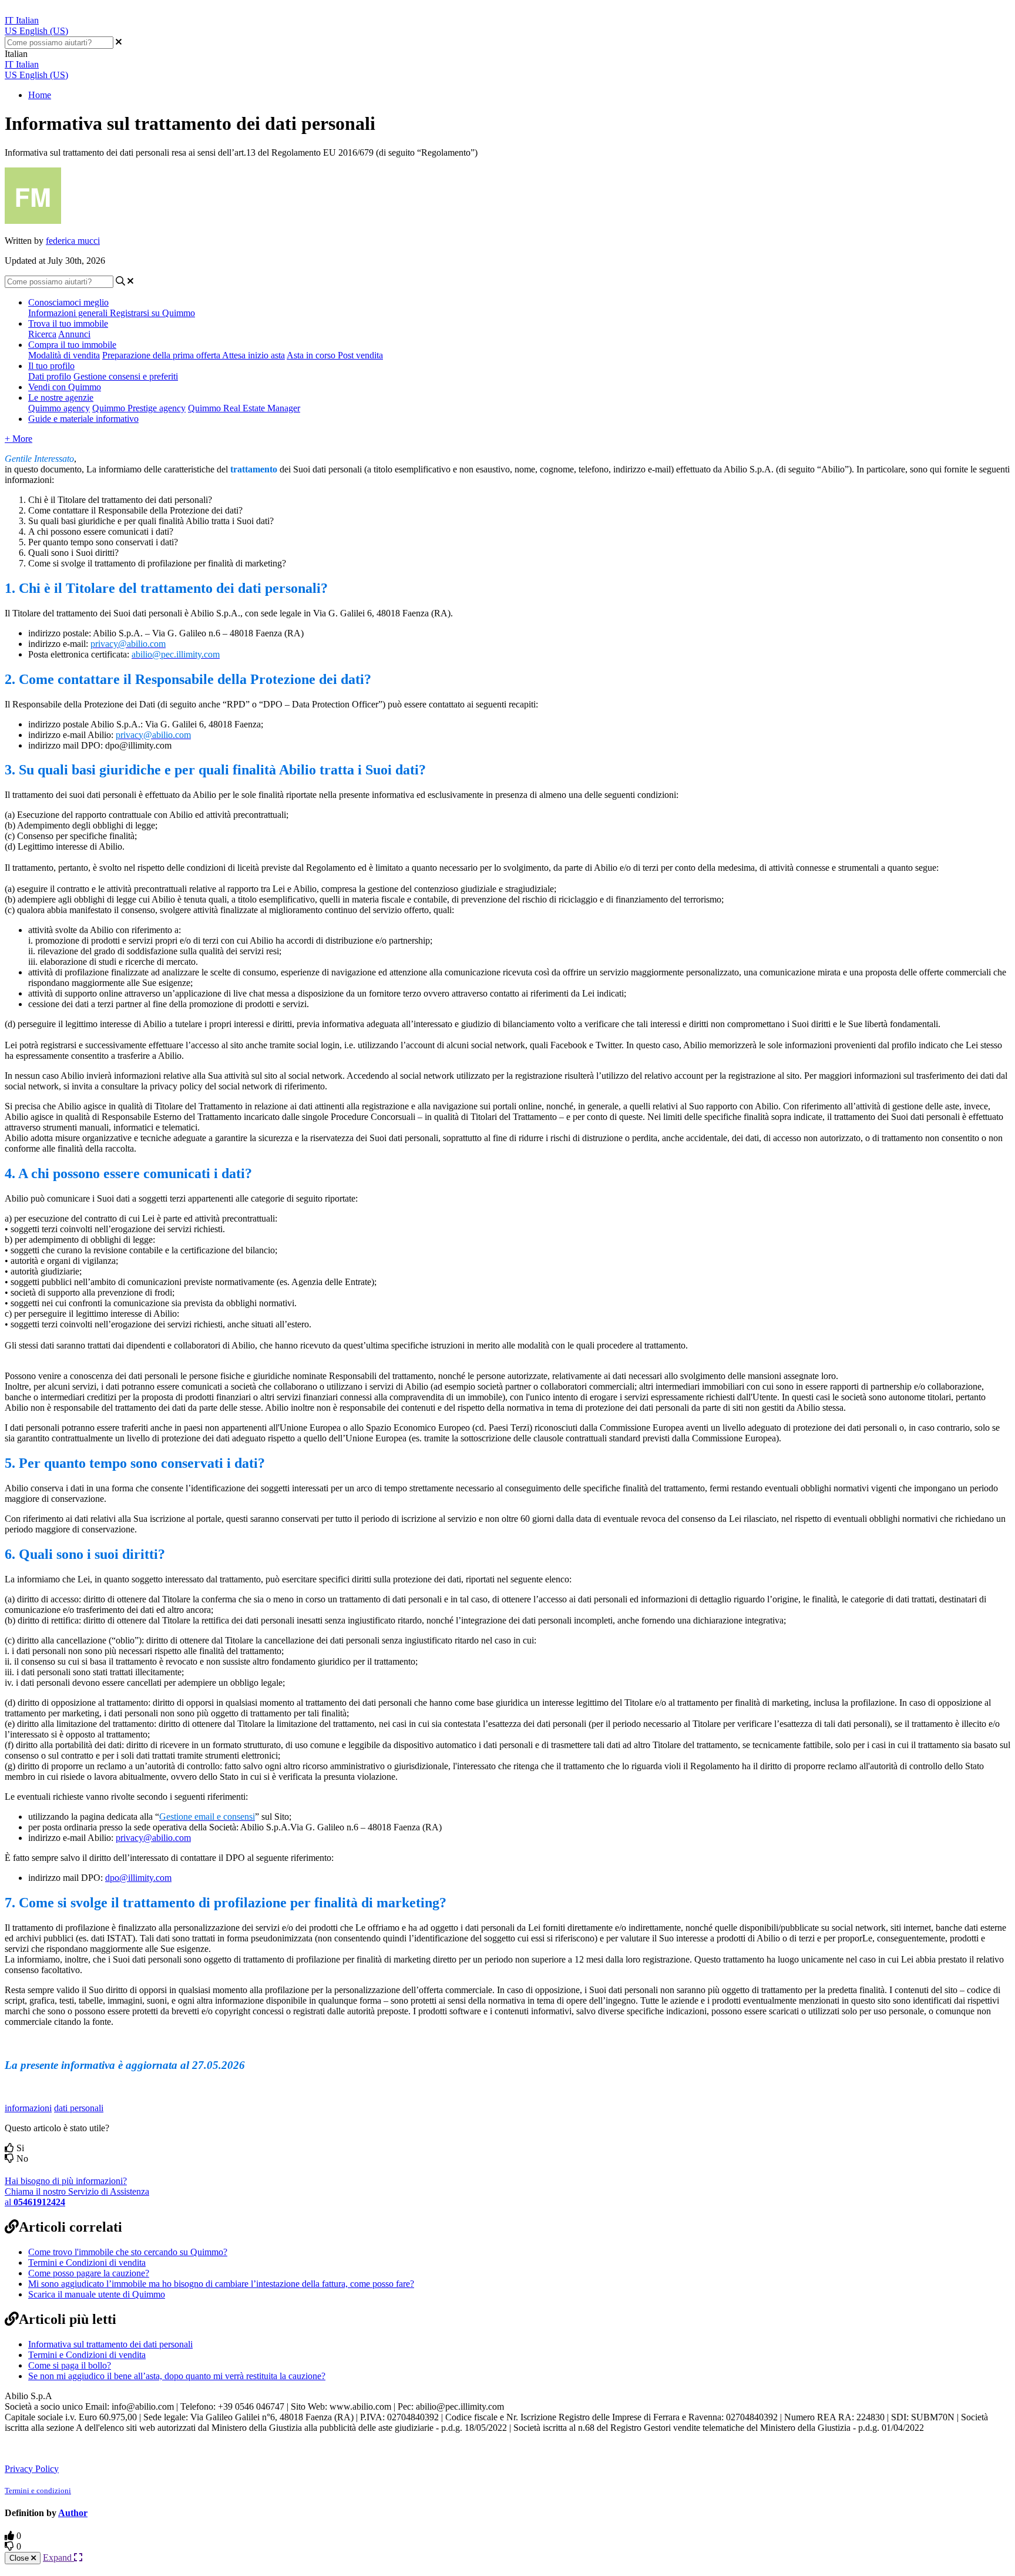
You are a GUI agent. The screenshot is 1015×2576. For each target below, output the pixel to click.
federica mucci (73, 241)
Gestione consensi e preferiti (126, 376)
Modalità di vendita (64, 355)
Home (40, 95)
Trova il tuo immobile (68, 323)
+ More (19, 439)
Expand (58, 2557)
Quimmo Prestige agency (139, 408)
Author (73, 2513)
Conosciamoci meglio (68, 302)
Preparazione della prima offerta (162, 355)
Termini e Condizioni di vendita (87, 2263)
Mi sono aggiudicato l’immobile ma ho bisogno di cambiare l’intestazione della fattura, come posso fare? (221, 2284)
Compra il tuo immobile (72, 345)
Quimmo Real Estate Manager (244, 408)
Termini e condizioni (38, 2491)
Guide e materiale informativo (83, 419)
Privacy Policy (32, 2469)
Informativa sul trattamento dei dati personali (110, 2344)
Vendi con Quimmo (65, 387)
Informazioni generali (69, 313)
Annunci (74, 334)
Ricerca (42, 334)
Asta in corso (312, 355)
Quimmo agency (59, 408)
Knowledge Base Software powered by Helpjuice (101, 2448)
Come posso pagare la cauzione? (89, 2273)
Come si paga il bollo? (70, 2365)
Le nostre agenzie (61, 398)
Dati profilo (50, 376)
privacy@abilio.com (153, 1838)
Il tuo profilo (51, 366)
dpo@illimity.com (138, 1878)
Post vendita (360, 355)
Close (20, 2558)
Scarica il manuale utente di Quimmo (97, 2294)
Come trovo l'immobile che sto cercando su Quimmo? (128, 2252)
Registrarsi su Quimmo (152, 313)
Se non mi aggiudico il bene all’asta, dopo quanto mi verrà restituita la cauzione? (177, 2376)
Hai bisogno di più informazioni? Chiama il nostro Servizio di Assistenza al (77, 2191)
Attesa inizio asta (253, 355)
